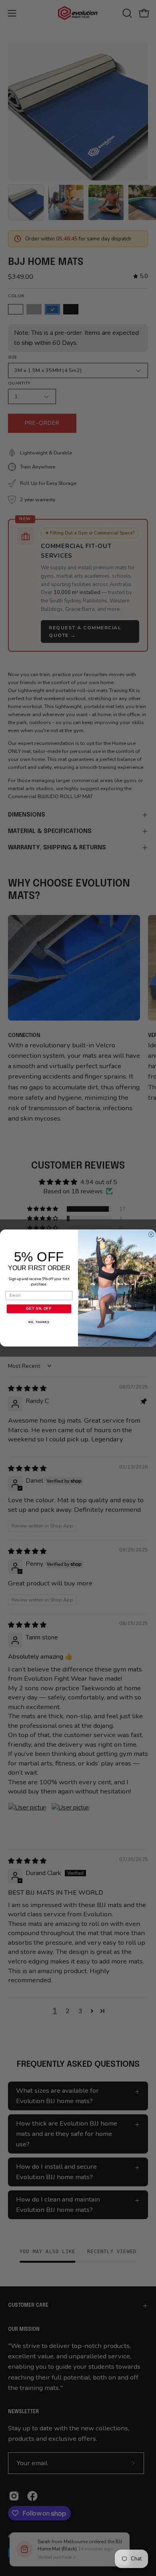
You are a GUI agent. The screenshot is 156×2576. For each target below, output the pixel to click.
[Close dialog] (151, 1234)
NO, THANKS (39, 1322)
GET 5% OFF (39, 1309)
